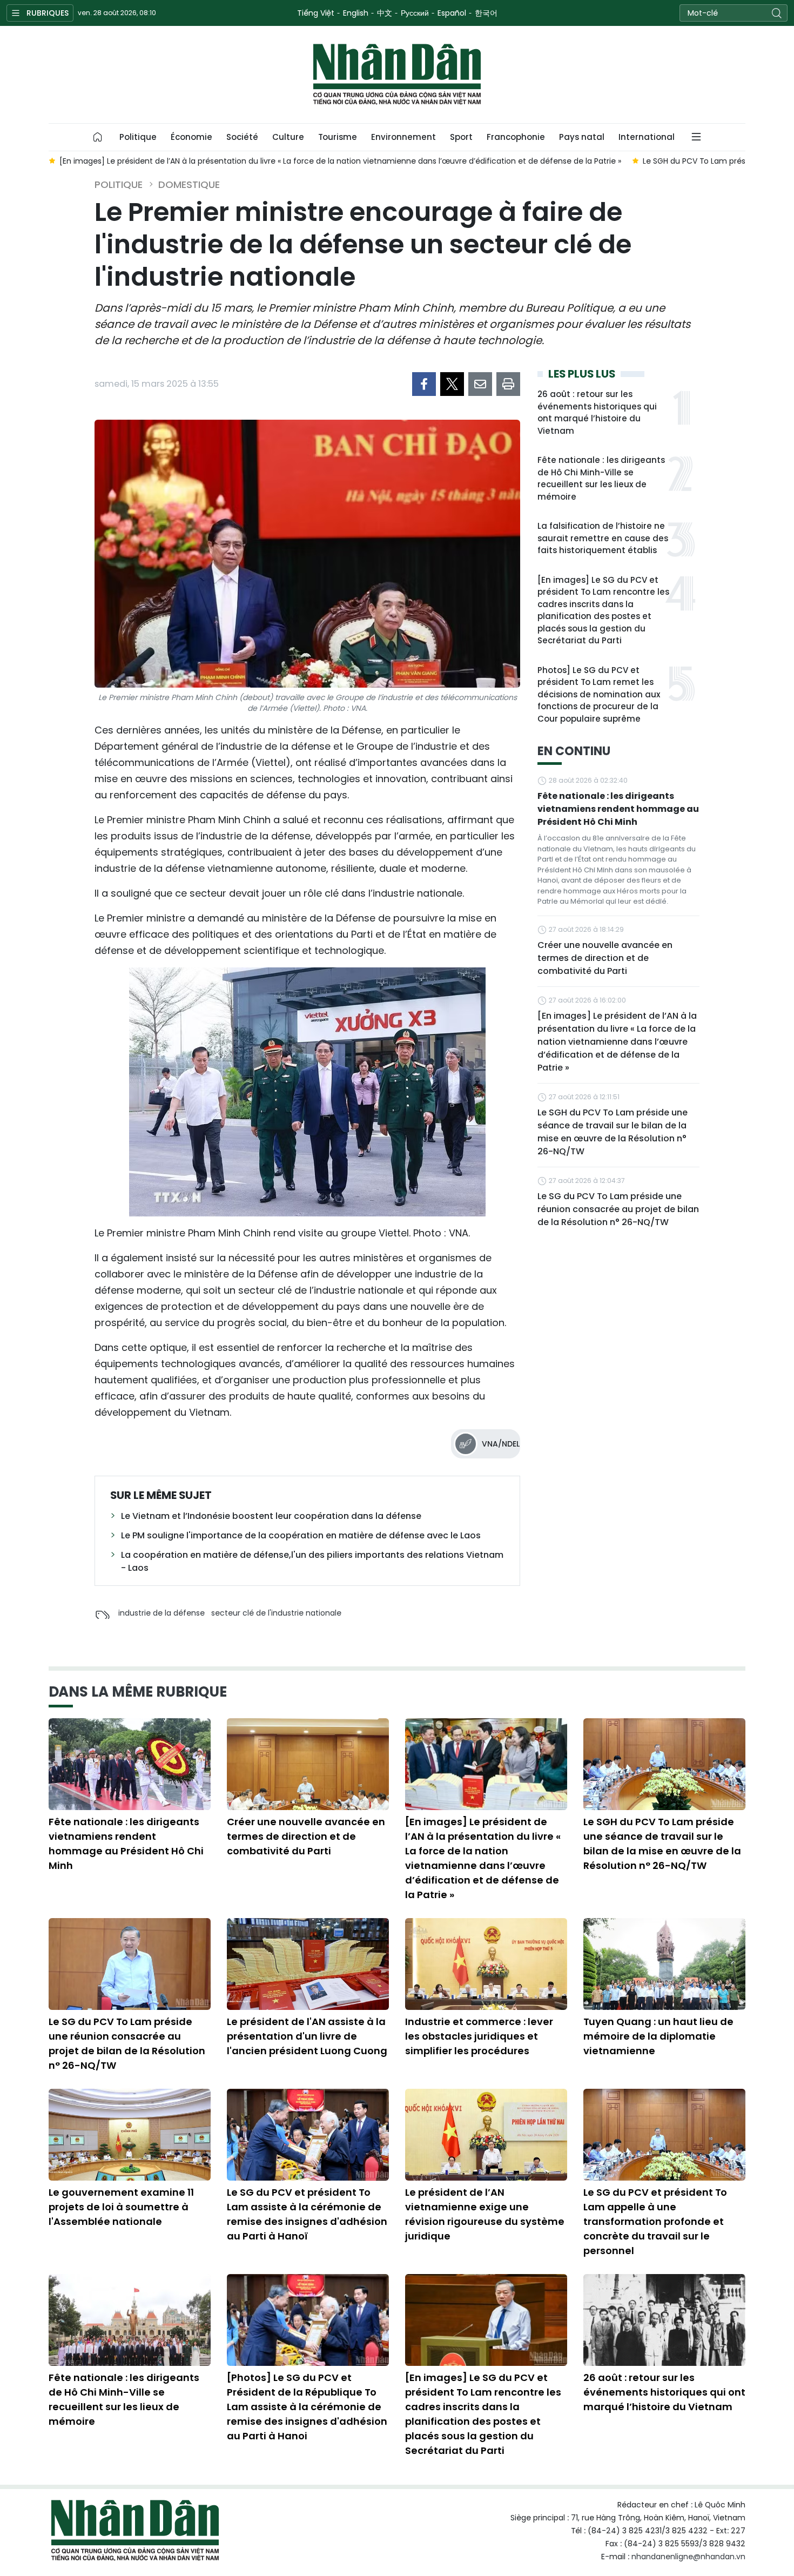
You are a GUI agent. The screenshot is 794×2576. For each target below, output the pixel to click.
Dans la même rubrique (138, 1692)
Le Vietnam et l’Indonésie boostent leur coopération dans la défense (271, 1516)
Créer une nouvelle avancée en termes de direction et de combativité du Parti (605, 958)
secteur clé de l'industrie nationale (276, 1613)
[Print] (508, 384)
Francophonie (516, 137)
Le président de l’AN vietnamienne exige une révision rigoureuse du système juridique (485, 2214)
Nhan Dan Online (397, 75)
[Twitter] (452, 384)
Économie (191, 137)
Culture (288, 137)
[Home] (98, 137)
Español (452, 13)
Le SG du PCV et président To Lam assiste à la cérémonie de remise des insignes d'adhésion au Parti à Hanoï (307, 2214)
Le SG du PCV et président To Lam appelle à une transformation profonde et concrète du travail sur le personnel (655, 2221)
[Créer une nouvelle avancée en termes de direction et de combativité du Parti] (308, 1764)
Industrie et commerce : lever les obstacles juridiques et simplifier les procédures (479, 2036)
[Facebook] (424, 384)
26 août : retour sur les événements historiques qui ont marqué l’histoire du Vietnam (597, 412)
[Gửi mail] (480, 384)
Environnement (403, 137)
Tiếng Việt (316, 13)
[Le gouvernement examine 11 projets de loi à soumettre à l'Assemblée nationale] (130, 2135)
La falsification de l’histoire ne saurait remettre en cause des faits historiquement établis (603, 538)
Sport (461, 137)
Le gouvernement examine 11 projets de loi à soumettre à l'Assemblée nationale (121, 2207)
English (356, 13)
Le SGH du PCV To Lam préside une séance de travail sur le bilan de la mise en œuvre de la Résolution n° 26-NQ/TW (613, 1132)
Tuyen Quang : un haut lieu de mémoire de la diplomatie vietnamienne (658, 2036)
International (647, 137)
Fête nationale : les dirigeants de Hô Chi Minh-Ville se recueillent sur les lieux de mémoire (601, 478)
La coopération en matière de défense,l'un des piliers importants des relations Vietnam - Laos (312, 1561)
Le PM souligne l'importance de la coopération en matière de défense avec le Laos (301, 1535)
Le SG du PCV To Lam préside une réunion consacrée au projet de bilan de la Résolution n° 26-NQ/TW (618, 1209)
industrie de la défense (162, 1613)
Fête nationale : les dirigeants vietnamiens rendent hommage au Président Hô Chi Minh (618, 809)
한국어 (486, 13)
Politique (138, 137)
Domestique (189, 184)
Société (242, 137)
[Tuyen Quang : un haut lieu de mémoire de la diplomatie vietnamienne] (664, 1964)
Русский (415, 13)
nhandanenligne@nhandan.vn (688, 2557)
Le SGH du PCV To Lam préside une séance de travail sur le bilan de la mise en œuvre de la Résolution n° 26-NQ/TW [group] (354, 161)
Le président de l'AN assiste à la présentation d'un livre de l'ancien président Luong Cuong (307, 2036)
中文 (385, 13)
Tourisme (338, 137)
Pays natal (582, 137)
